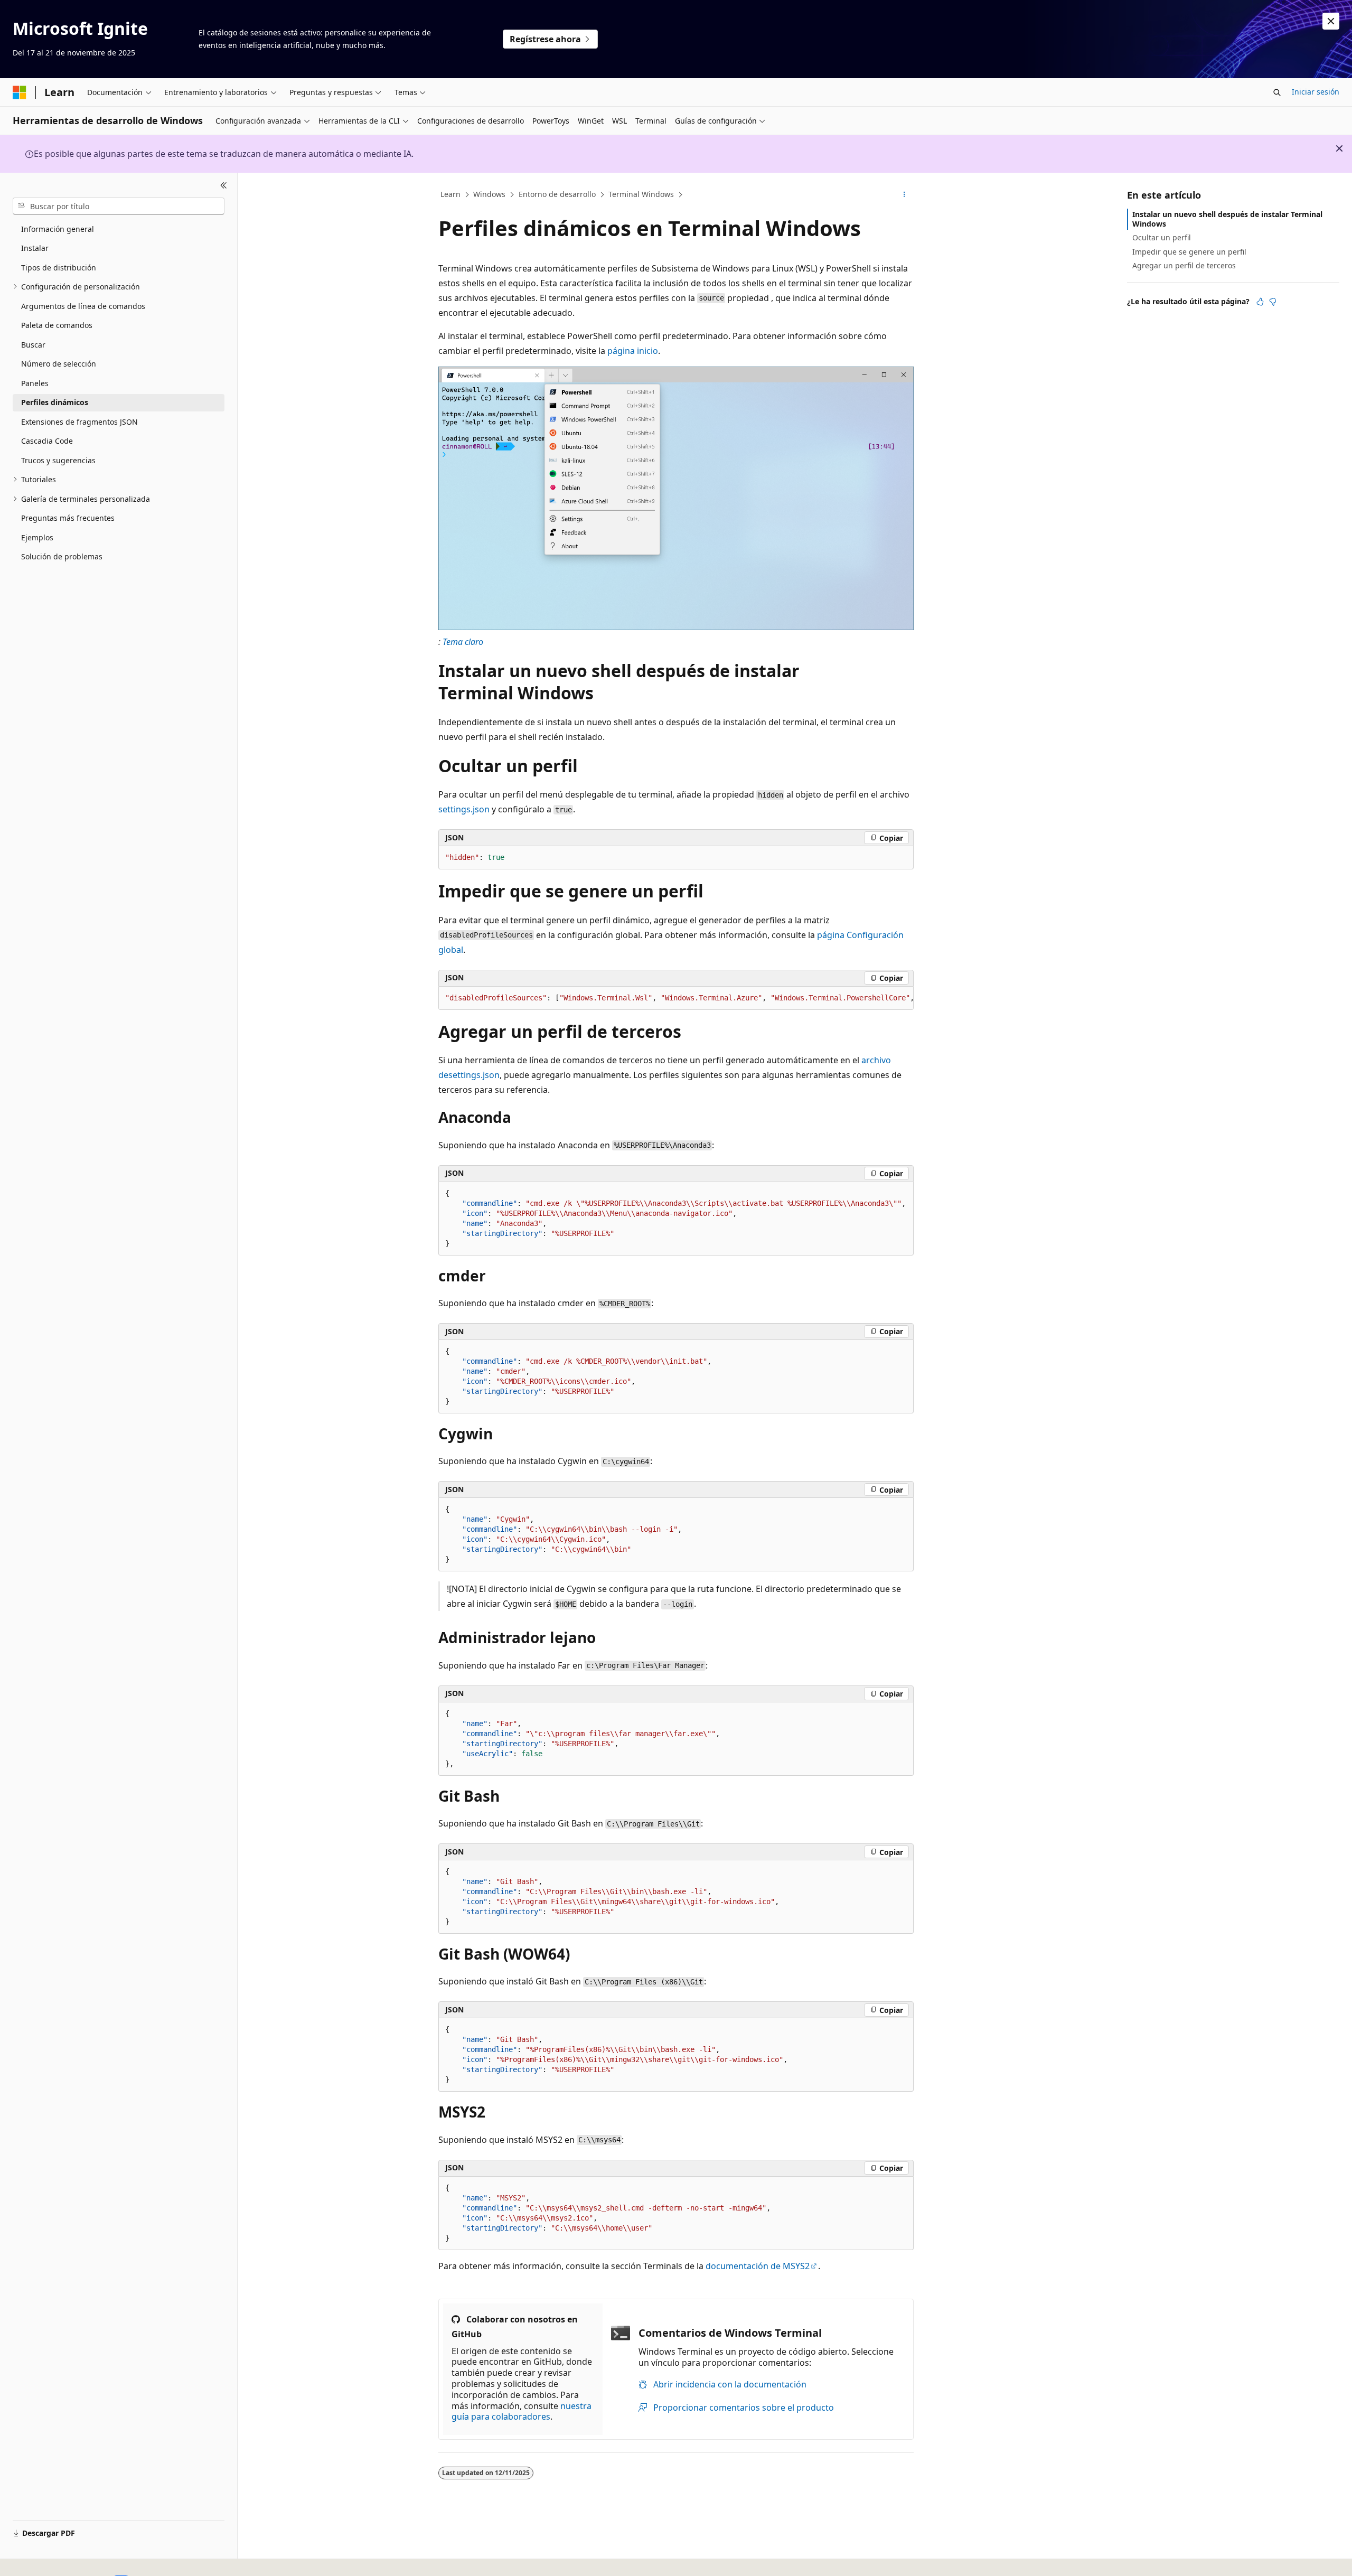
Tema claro (463, 642)
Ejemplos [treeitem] (37, 537)
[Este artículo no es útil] (1273, 302)
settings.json (464, 809)
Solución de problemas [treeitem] (62, 556)
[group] (676, 998)
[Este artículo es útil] (1260, 302)
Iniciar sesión (1316, 92)
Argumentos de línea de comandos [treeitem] (83, 306)
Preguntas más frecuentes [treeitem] (68, 518)
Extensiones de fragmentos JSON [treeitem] (79, 422)
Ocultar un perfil (1162, 237)
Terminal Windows (641, 194)
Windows (489, 194)
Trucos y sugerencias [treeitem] (58, 460)
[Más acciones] (904, 195)
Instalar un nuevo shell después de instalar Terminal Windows (1227, 219)
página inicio (633, 351)
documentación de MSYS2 (758, 2266)
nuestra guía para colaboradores (522, 2411)
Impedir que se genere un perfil (1189, 252)
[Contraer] (224, 185)
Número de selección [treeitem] (59, 364)
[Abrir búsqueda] (1277, 92)
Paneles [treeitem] (35, 383)
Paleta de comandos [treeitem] (57, 325)
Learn (450, 194)
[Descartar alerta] (1331, 21)
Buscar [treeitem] (33, 345)
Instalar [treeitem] (35, 248)
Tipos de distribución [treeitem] (59, 268)
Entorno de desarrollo (557, 194)
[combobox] (119, 206)
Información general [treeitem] (58, 229)
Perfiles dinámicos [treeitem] (55, 402)
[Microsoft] (20, 92)
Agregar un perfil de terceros (1184, 265)
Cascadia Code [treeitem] (47, 441)
